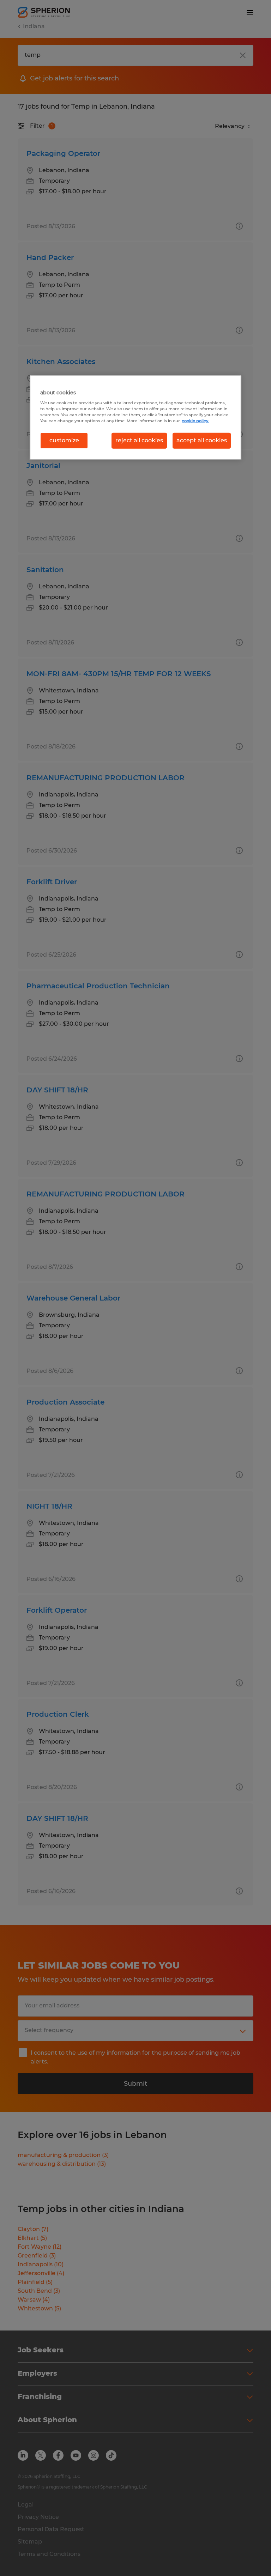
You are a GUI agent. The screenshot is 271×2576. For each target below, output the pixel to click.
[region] (135, 418)
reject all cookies (139, 440)
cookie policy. (195, 421)
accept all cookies (202, 440)
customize (64, 440)
